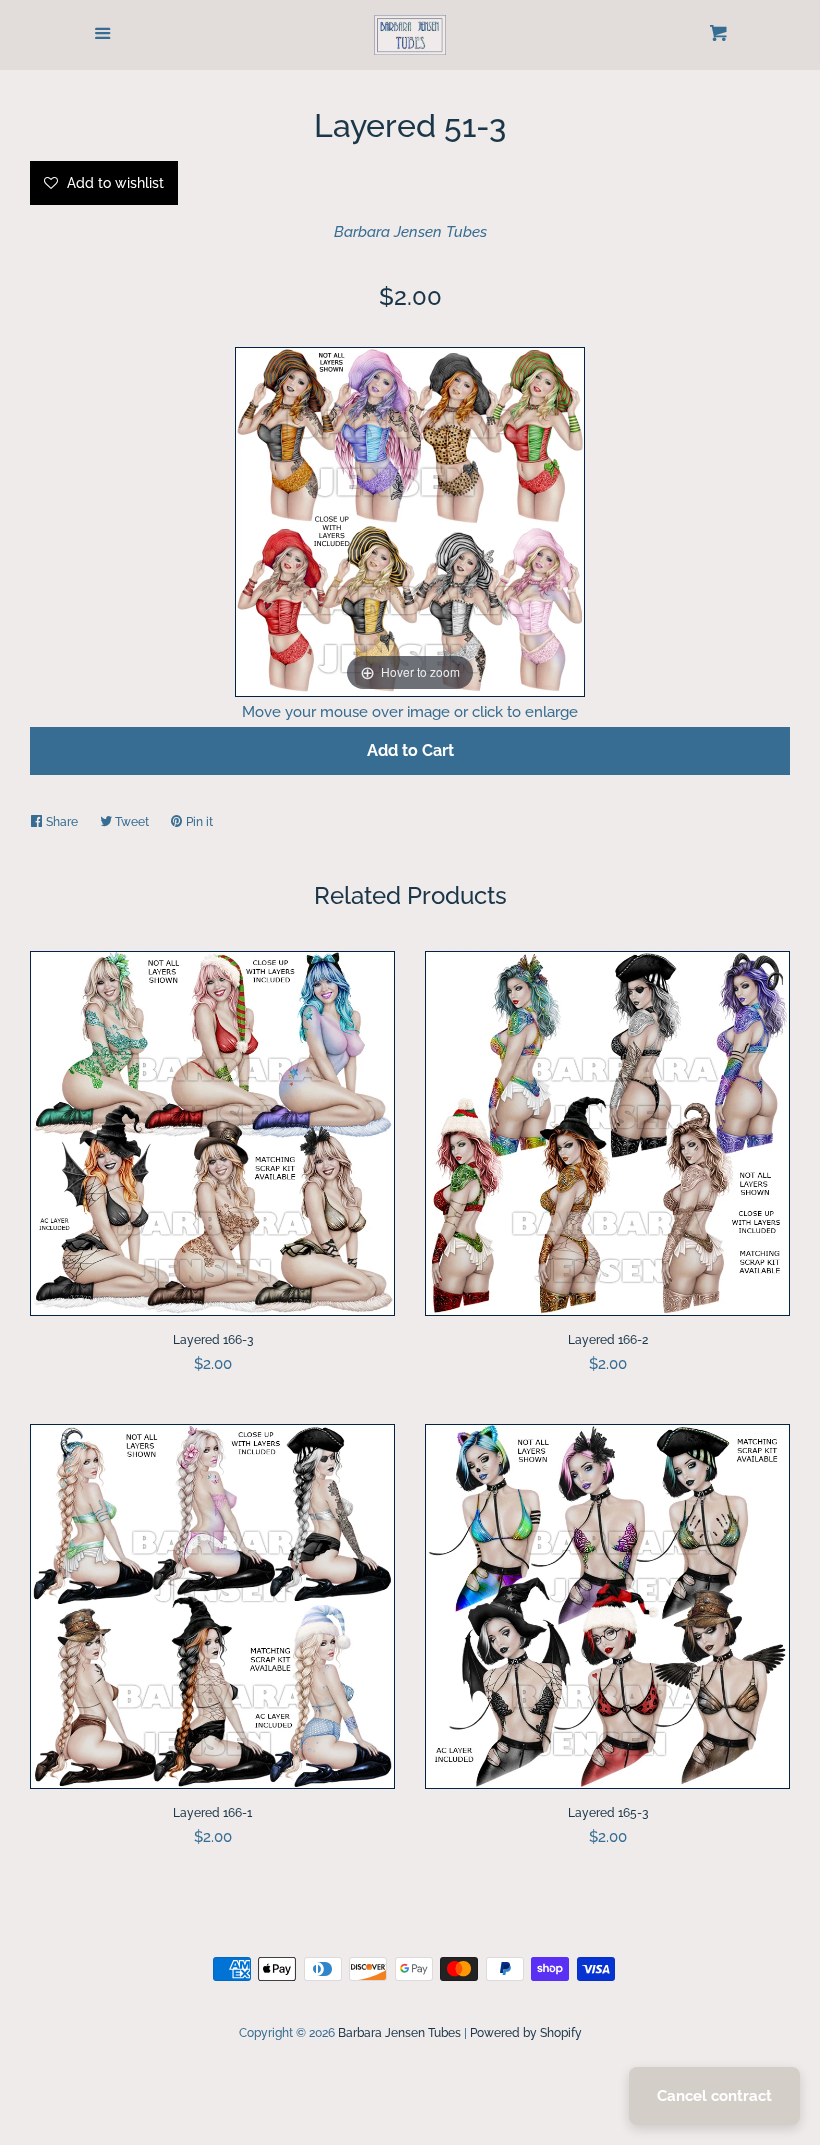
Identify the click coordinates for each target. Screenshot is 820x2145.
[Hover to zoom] (410, 520)
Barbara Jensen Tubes (410, 232)
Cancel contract (714, 2096)
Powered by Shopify (526, 2033)
